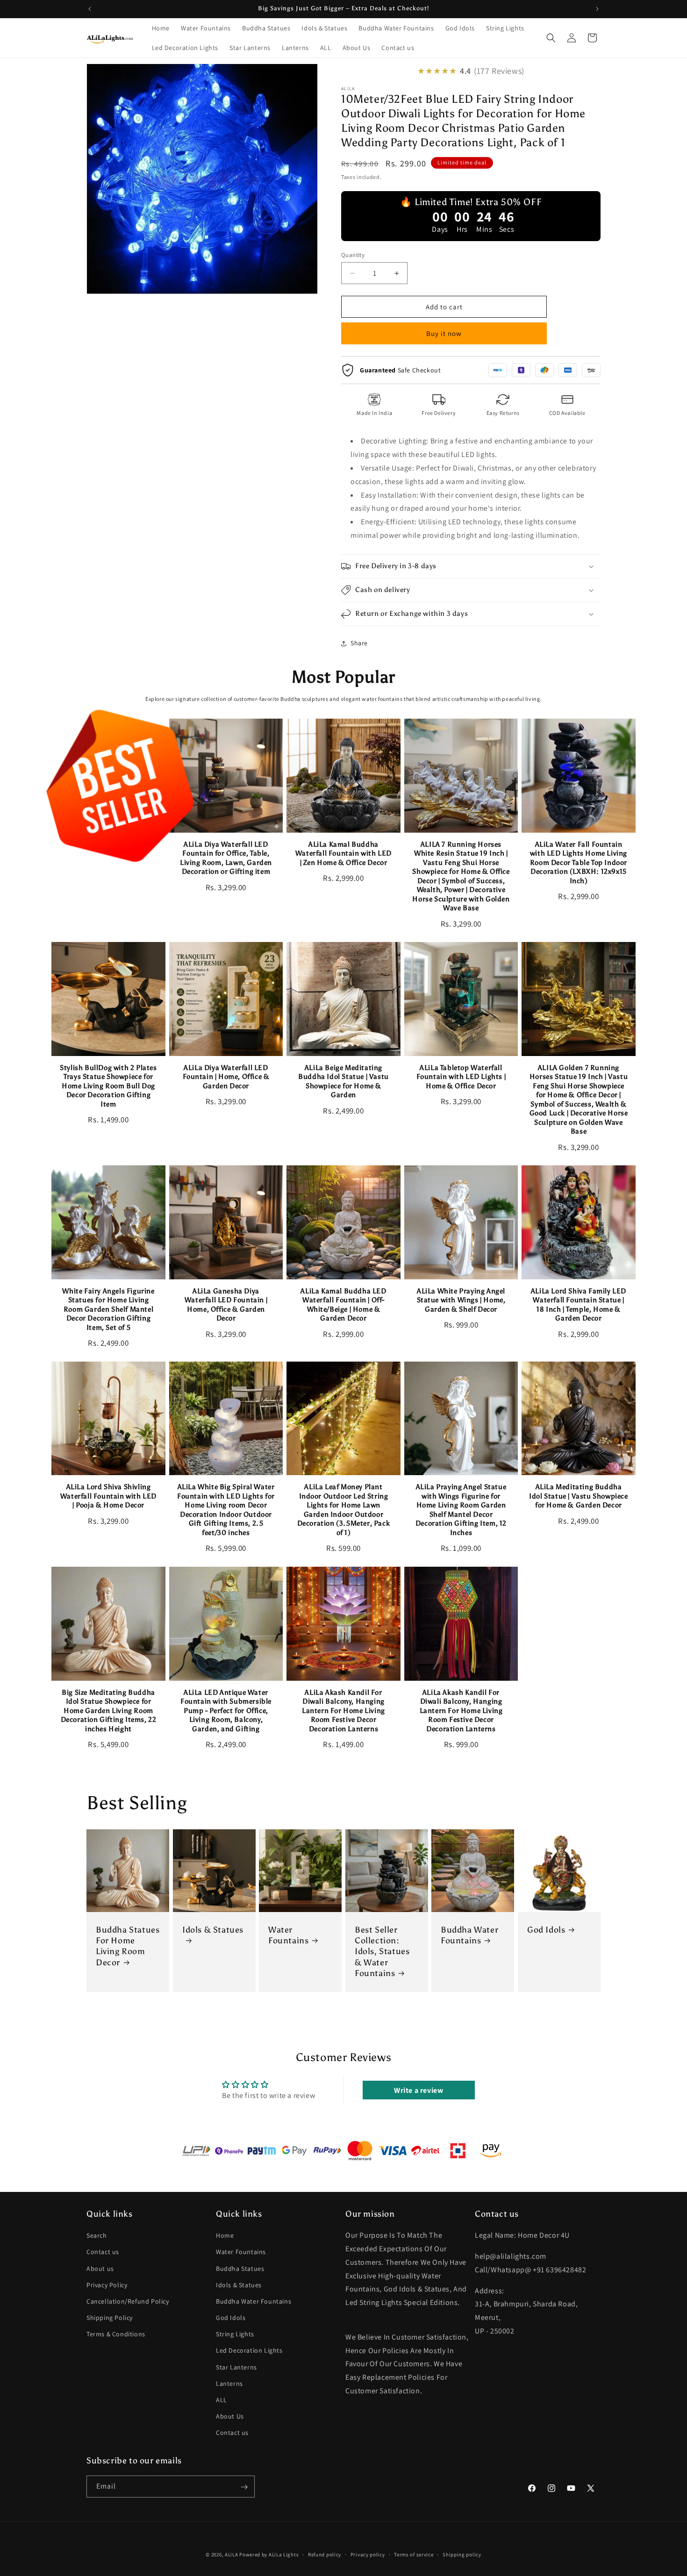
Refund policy (325, 2554)
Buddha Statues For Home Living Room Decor (128, 1946)
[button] (551, 38)
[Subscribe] (244, 2487)
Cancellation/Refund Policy (128, 2302)
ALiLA (232, 2555)
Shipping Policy (110, 2318)
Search (97, 2236)
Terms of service (414, 2554)
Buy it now (444, 333)
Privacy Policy (107, 2285)
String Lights (235, 2334)
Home (225, 2236)
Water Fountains (288, 1935)
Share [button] (359, 643)
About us (100, 2269)
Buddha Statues (240, 2269)
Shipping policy (462, 2554)
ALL (222, 2400)
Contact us (103, 2252)
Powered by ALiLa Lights (269, 2555)
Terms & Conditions (116, 2334)
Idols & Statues (213, 1929)
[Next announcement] (597, 9)
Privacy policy (368, 2554)
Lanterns (229, 2383)
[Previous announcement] (90, 9)
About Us (230, 2417)
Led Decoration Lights (249, 2351)
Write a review (419, 2090)
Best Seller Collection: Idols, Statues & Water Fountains (382, 1951)
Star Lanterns (236, 2367)
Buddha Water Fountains (469, 1935)
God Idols (546, 1929)
